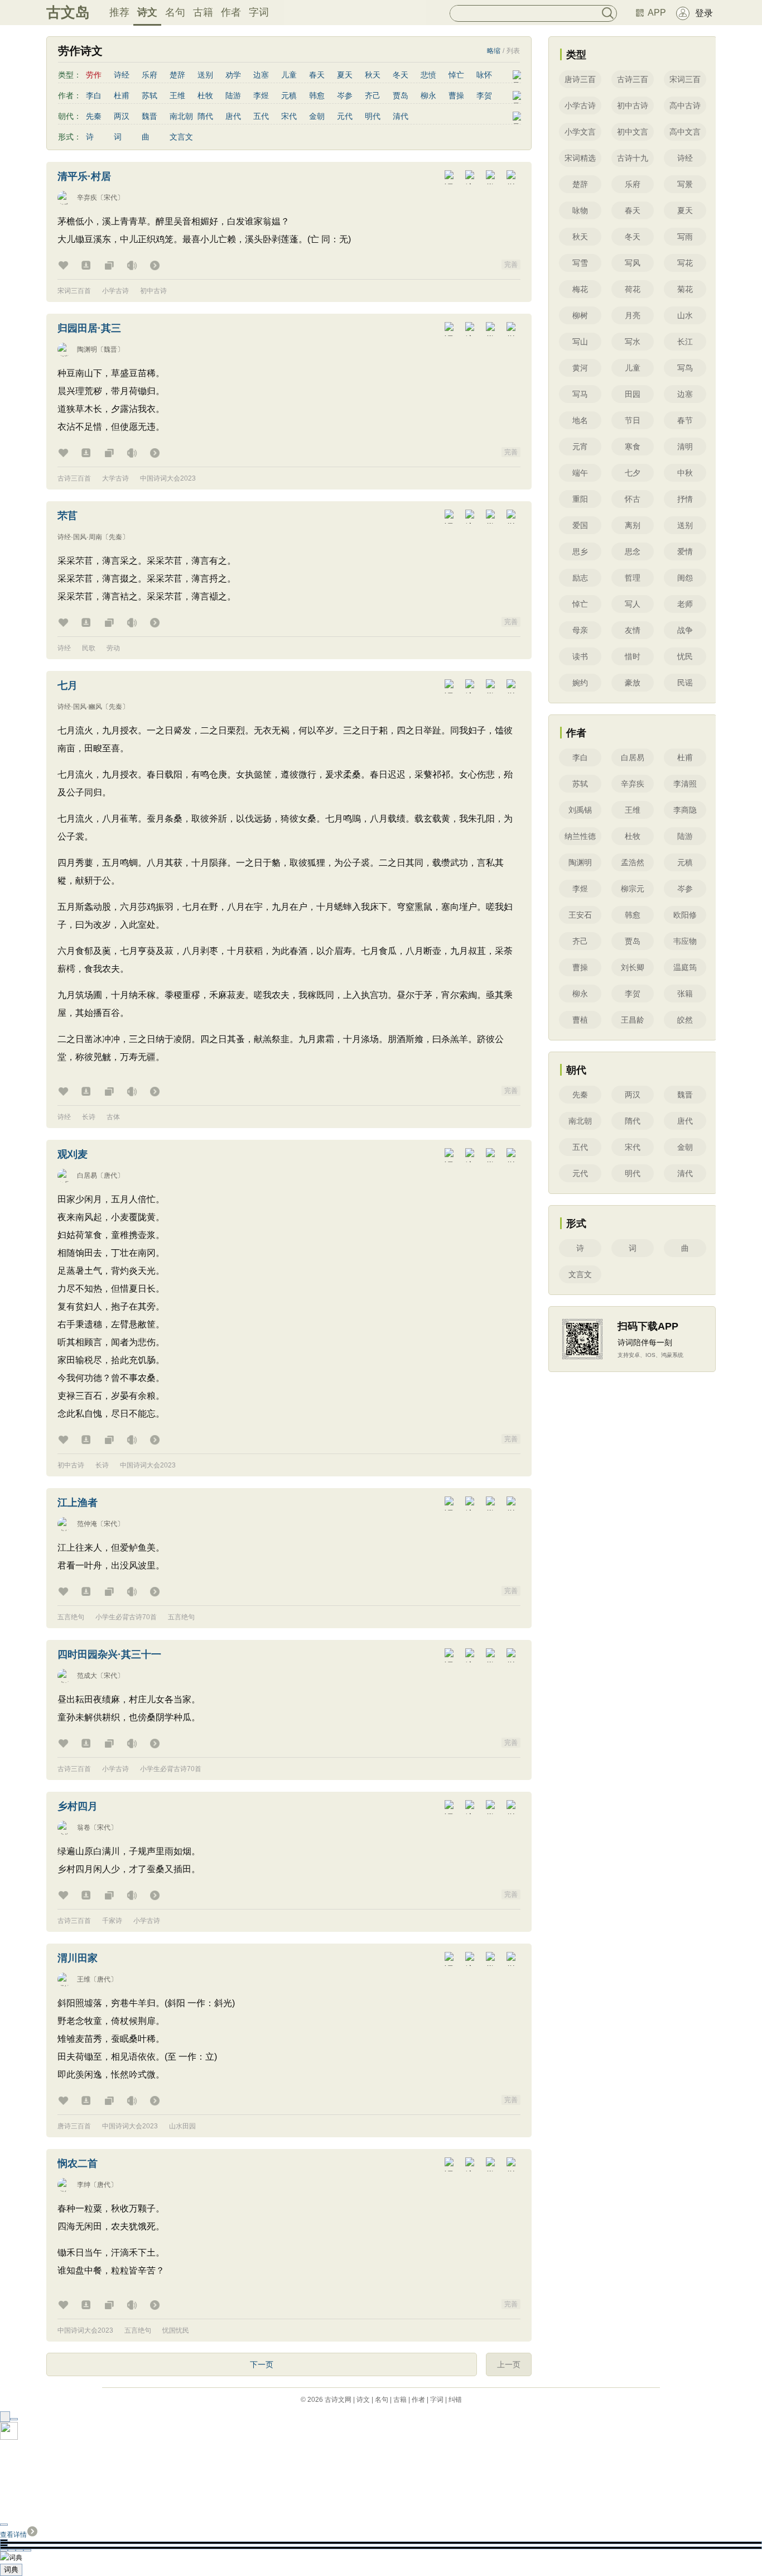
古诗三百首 (74, 478)
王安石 (580, 915)
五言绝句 (71, 1617)
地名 (580, 420)
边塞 (261, 75)
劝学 (233, 75)
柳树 (580, 315)
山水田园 (182, 2126)
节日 (633, 420)
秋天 (373, 75)
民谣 (685, 683)
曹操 (456, 95)
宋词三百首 (74, 291)
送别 (205, 75)
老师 (685, 604)
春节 (685, 420)
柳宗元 (633, 889)
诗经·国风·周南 (80, 537)
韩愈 (317, 95)
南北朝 (181, 116)
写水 (633, 342)
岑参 (345, 95)
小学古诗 (115, 291)
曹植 (580, 1020)
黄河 (580, 368)
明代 (373, 116)
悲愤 (428, 75)
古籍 (203, 12)
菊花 (685, 289)
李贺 (484, 95)
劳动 (113, 648)
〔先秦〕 (115, 537)
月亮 (633, 315)
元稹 (289, 95)
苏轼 (149, 95)
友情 (633, 630)
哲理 (633, 578)
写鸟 (685, 368)
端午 (580, 473)
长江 (685, 342)
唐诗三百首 (74, 2126)
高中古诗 (685, 105)
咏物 (580, 210)
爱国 (580, 525)
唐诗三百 (580, 79)
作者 (231, 12)
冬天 (401, 75)
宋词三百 (685, 79)
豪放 (633, 683)
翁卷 (84, 1827)
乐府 (149, 75)
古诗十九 (633, 158)
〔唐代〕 (110, 1176)
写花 (685, 263)
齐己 (373, 95)
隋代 (205, 116)
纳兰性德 (580, 836)
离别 (633, 525)
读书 (580, 656)
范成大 (87, 1676)
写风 (633, 263)
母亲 (580, 630)
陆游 (233, 95)
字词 (259, 12)
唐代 (233, 116)
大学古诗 (115, 478)
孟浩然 (633, 862)
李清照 (685, 784)
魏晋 (149, 116)
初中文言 (633, 132)
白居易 (87, 1176)
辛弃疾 (87, 198)
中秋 (685, 473)
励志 (580, 578)
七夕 (633, 473)
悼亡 (456, 75)
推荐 (119, 12)
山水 (685, 315)
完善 (511, 265)
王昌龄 (633, 1020)
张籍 (685, 994)
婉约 (580, 683)
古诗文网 (338, 2400)
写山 (580, 342)
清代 (401, 116)
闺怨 (685, 578)
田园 (633, 394)
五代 (261, 116)
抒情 (685, 499)
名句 (175, 12)
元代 (345, 116)
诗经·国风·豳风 (80, 707)
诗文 (147, 12)
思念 (633, 551)
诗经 (122, 75)
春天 (317, 75)
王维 (177, 95)
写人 (633, 604)
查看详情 (13, 2535)
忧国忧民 (176, 2330)
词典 (11, 2570)
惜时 (633, 656)
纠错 (455, 2400)
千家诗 (112, 1921)
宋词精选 (580, 158)
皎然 (685, 1020)
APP (657, 13)
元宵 (580, 447)
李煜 (261, 95)
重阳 (580, 499)
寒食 (633, 447)
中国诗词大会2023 (168, 478)
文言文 (181, 137)
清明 (685, 447)
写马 (580, 394)
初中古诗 (153, 291)
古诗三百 (633, 79)
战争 (685, 630)
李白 (94, 95)
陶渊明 (87, 349)
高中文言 (685, 132)
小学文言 (580, 132)
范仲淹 (87, 1524)
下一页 (262, 2364)
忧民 (685, 656)
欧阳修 (685, 915)
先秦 (94, 116)
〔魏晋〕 (110, 349)
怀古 (633, 499)
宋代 (289, 116)
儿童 (289, 75)
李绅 (84, 2185)
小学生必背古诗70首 (126, 1617)
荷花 (633, 289)
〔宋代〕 (110, 198)
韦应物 (685, 941)
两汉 (122, 116)
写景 (685, 184)
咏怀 (484, 75)
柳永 (428, 95)
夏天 (345, 75)
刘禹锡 (580, 810)
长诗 (89, 1117)
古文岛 (68, 12)
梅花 (580, 289)
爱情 (685, 551)
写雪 (580, 263)
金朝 (317, 116)
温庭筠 (685, 967)
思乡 (580, 551)
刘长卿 (633, 967)
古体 (113, 1117)
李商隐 (685, 810)
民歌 (89, 648)
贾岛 (401, 95)
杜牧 (205, 95)
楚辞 (177, 75)
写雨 (685, 237)
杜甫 (122, 95)
